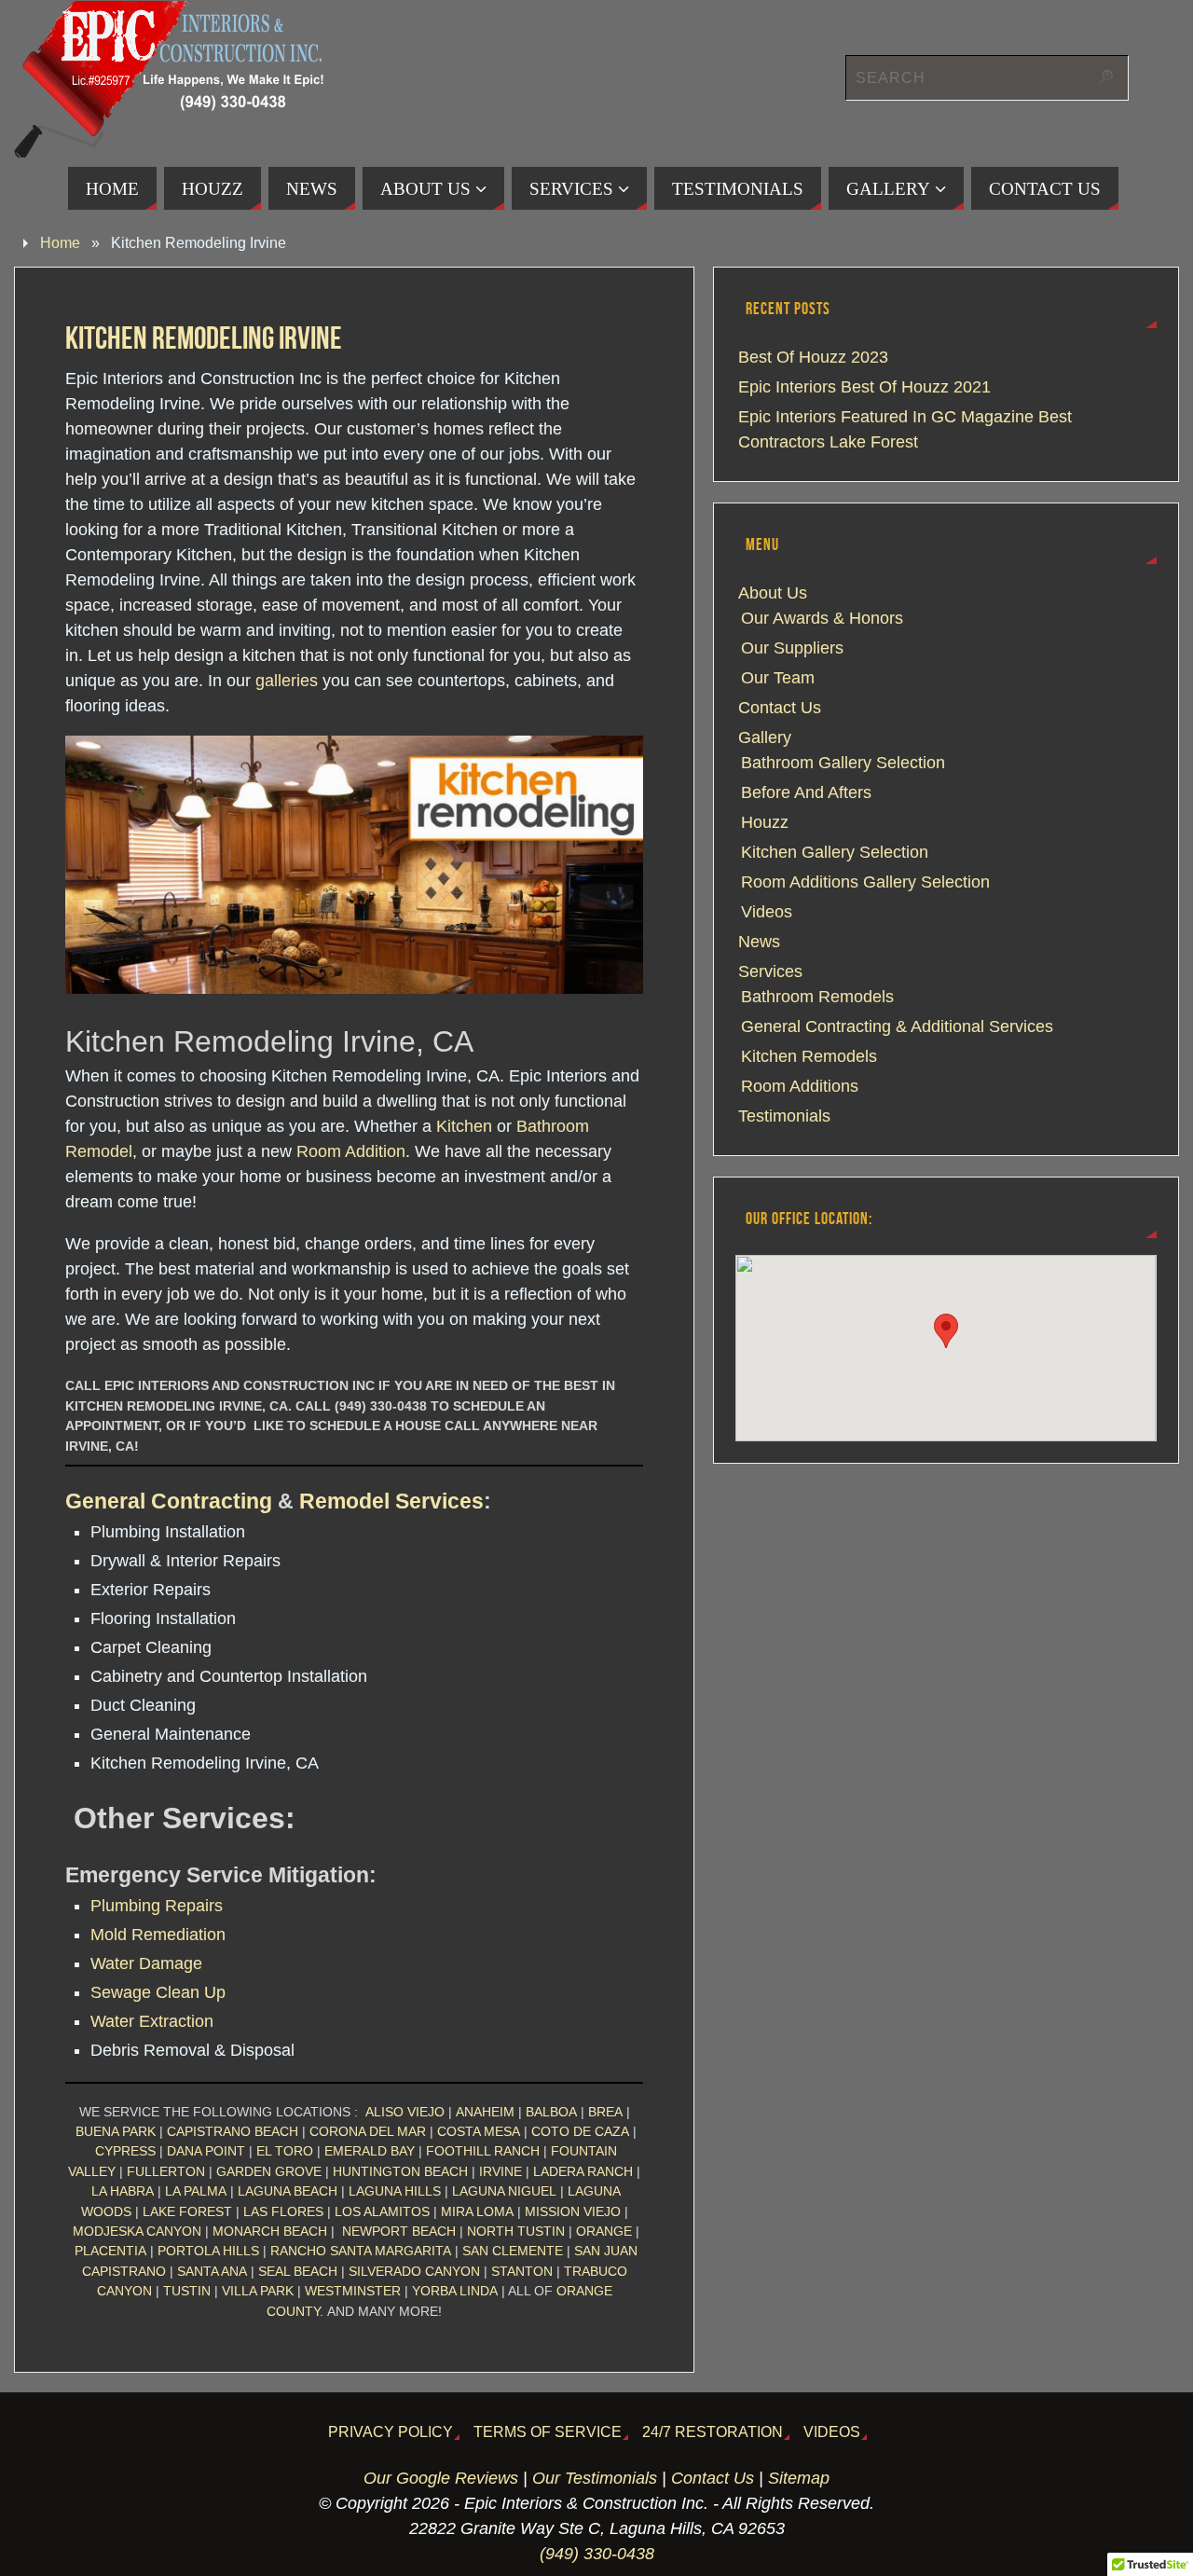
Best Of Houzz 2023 (813, 357)
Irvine (501, 2171)
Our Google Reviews (441, 2478)
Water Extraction (152, 2021)
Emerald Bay (370, 2151)
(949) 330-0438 (597, 2554)
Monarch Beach (270, 2231)
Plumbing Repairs (157, 1906)
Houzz (765, 822)
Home (60, 242)
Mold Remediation (158, 1935)
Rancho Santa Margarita (361, 2251)
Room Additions (800, 1086)
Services (770, 971)
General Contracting (169, 1501)
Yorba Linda (455, 2291)
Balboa (551, 2112)
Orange (604, 2231)
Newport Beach (399, 2231)
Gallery (765, 737)
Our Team (778, 678)
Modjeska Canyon (137, 2231)
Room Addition (351, 1151)
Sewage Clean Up (158, 1992)
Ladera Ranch (583, 2171)
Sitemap (799, 2478)
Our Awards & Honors (822, 618)
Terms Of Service (548, 2431)
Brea (605, 2112)
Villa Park (258, 2291)
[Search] (1105, 77)
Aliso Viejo (405, 2112)
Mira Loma (477, 2211)
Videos (767, 912)
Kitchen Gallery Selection (835, 852)
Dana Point (206, 2151)
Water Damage (146, 1963)
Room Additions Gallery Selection (865, 882)
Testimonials (784, 1116)
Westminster (353, 2291)
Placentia (110, 2251)
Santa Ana (212, 2271)
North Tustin (516, 2231)
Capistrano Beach (233, 2131)
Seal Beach (298, 2271)
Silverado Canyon (414, 2271)
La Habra (123, 2191)
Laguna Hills (395, 2191)
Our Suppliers (792, 648)
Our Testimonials (595, 2478)
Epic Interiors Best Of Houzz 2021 (864, 387)
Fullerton (166, 2171)
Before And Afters (806, 792)
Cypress (125, 2151)
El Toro (285, 2151)
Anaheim (485, 2112)
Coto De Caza (580, 2131)
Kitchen (464, 1126)
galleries (287, 681)
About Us (773, 593)
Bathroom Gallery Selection (843, 763)
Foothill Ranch (483, 2151)
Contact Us (780, 708)
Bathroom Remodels (817, 997)
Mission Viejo (573, 2211)
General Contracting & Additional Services (897, 1026)
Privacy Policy (391, 2431)
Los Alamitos (382, 2211)
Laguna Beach (288, 2191)
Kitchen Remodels (809, 1056)
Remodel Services (391, 1501)
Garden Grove (269, 2171)
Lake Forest (187, 2211)
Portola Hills (208, 2251)
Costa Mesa (479, 2131)
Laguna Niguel (504, 2191)
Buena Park (116, 2131)
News (759, 942)
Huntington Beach (400, 2171)
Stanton (522, 2271)
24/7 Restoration (713, 2431)
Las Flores (283, 2211)
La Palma (196, 2191)
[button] (946, 1331)
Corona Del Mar (368, 2131)
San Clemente (513, 2251)
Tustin (187, 2291)
